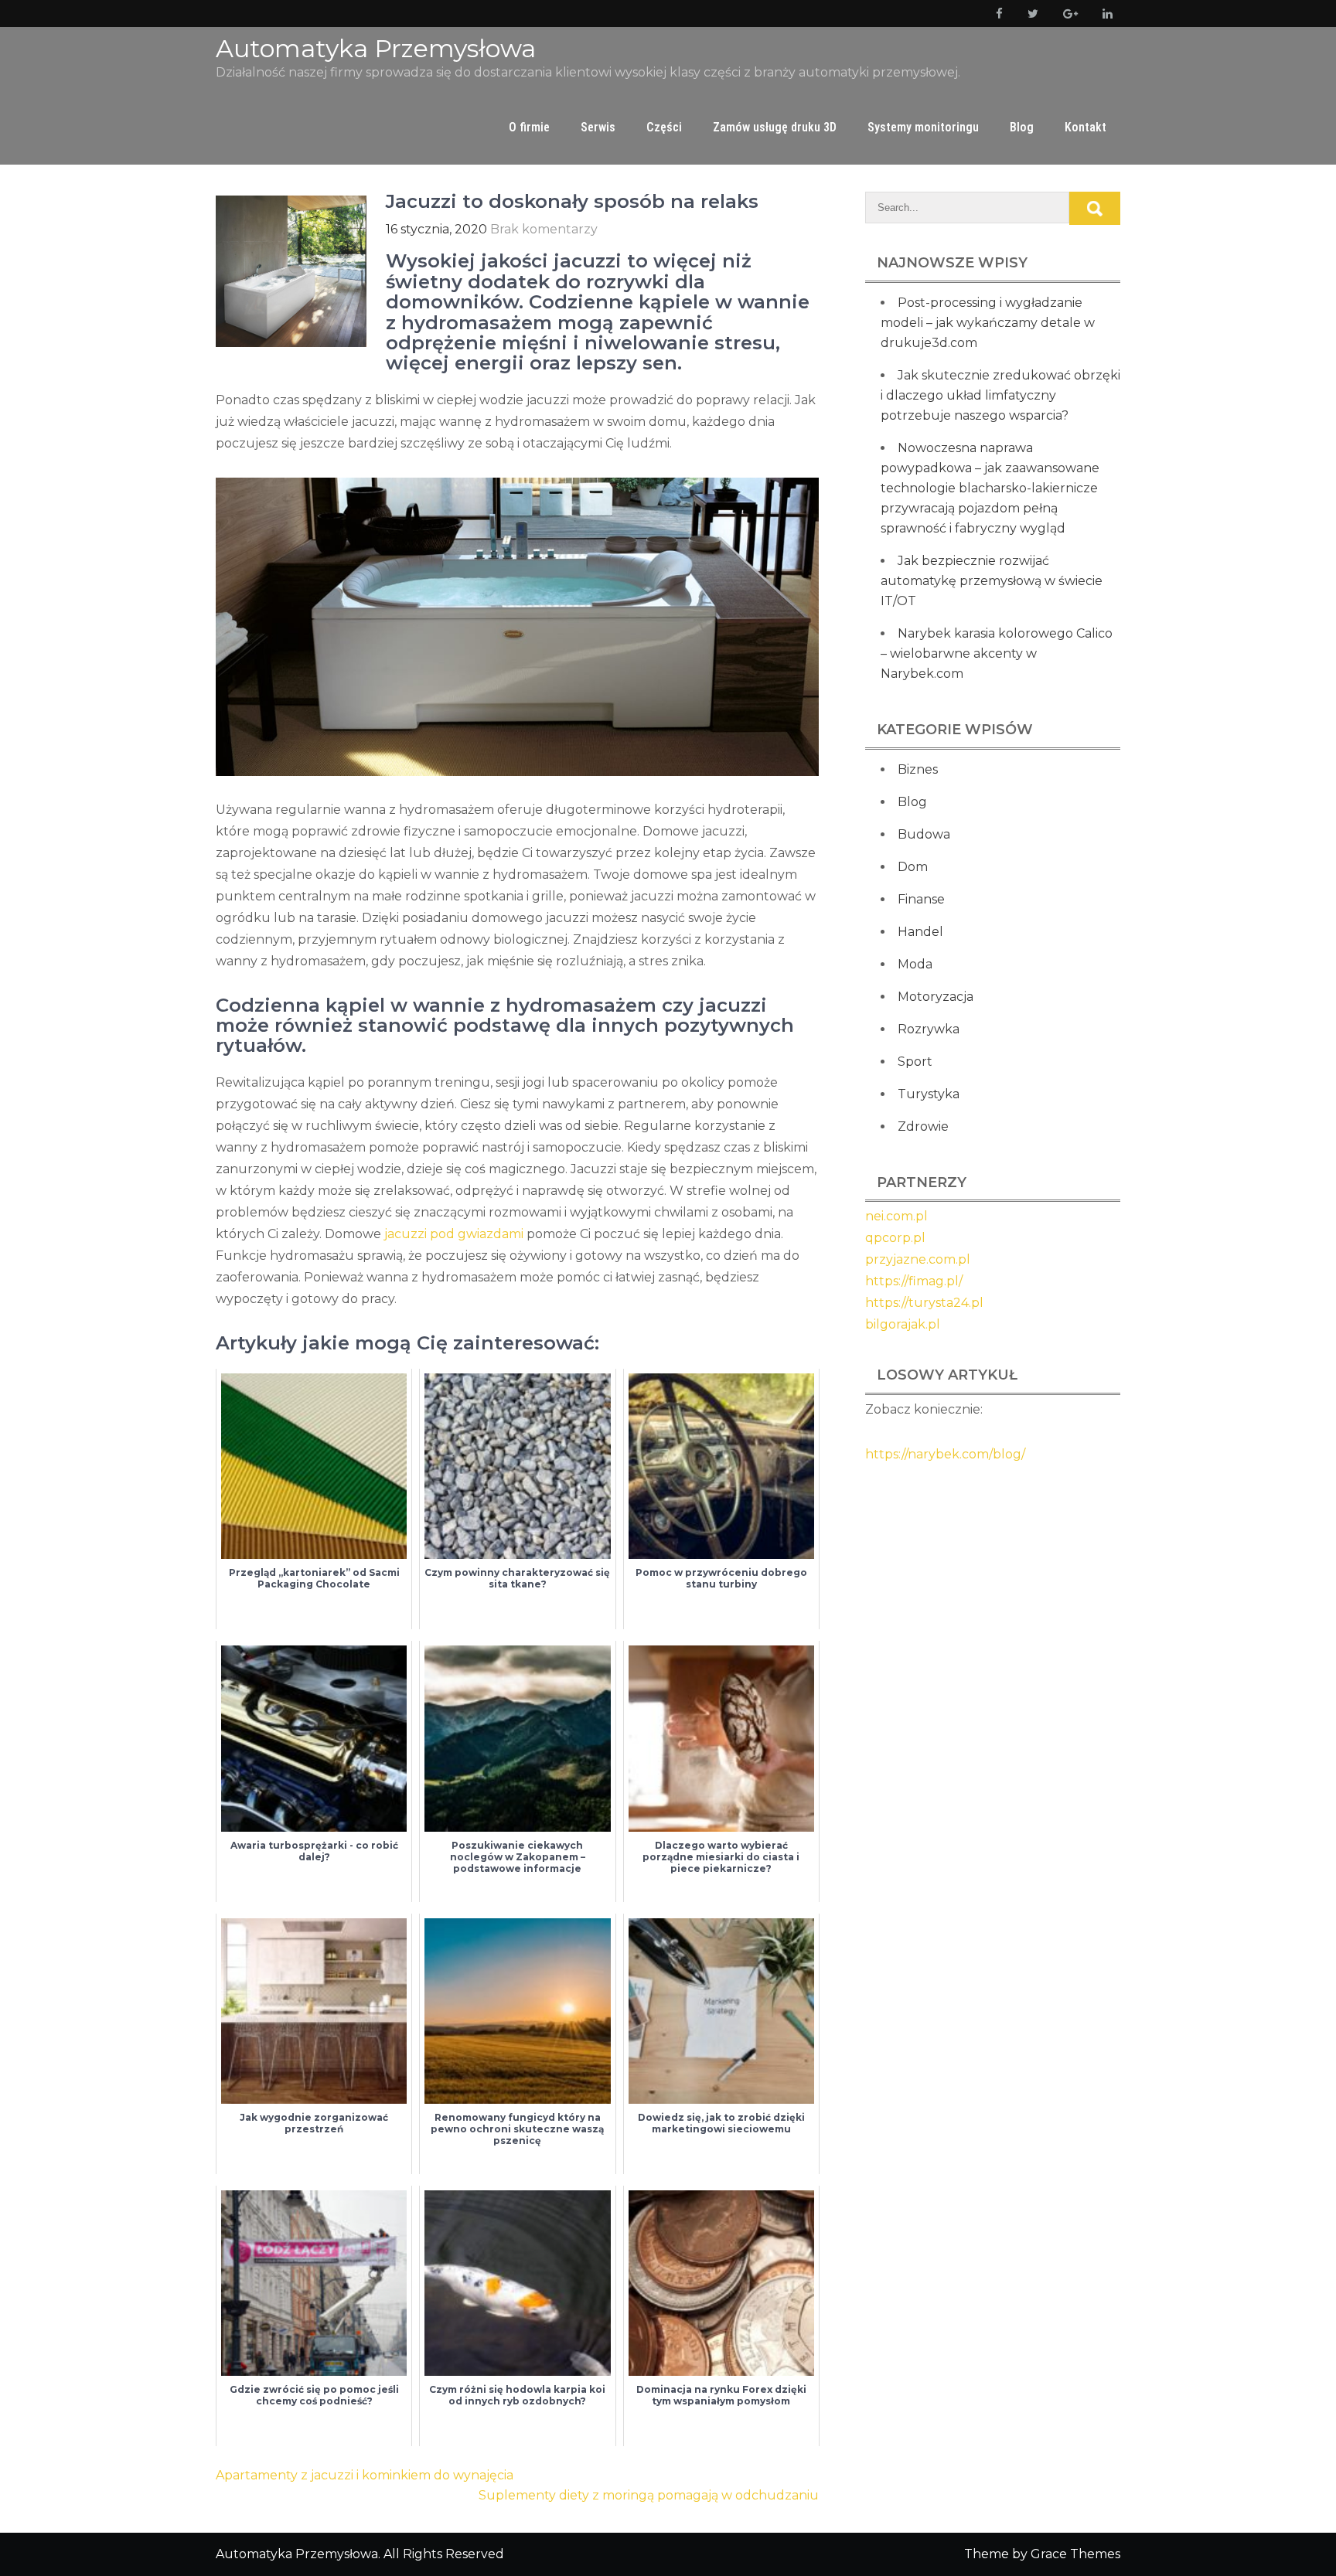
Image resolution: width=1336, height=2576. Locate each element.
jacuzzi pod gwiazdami (454, 1234)
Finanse (921, 899)
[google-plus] (1067, 14)
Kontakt (1085, 127)
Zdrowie (923, 1126)
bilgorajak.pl (903, 1324)
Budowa (924, 834)
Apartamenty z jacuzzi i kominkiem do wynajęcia (365, 2475)
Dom (913, 867)
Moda (915, 964)
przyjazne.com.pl (918, 1259)
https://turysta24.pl (924, 1303)
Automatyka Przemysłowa (376, 48)
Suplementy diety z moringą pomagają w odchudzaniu (649, 2495)
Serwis (598, 127)
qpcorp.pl (895, 1238)
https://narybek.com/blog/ (945, 1454)
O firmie (529, 127)
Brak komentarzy (544, 229)
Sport (915, 1062)
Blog (1022, 127)
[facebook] (996, 14)
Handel (920, 932)
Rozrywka (929, 1029)
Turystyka (929, 1094)
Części (664, 127)
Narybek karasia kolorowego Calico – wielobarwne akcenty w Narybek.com (997, 653)
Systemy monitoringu (923, 127)
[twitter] (1030, 14)
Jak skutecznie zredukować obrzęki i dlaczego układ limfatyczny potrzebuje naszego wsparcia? (1000, 395)
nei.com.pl (896, 1216)
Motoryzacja (936, 997)
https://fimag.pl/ (914, 1281)
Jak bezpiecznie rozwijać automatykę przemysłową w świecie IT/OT (992, 581)
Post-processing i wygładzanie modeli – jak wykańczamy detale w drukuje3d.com (988, 323)
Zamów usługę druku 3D (775, 127)
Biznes (918, 769)
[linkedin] (1104, 14)
